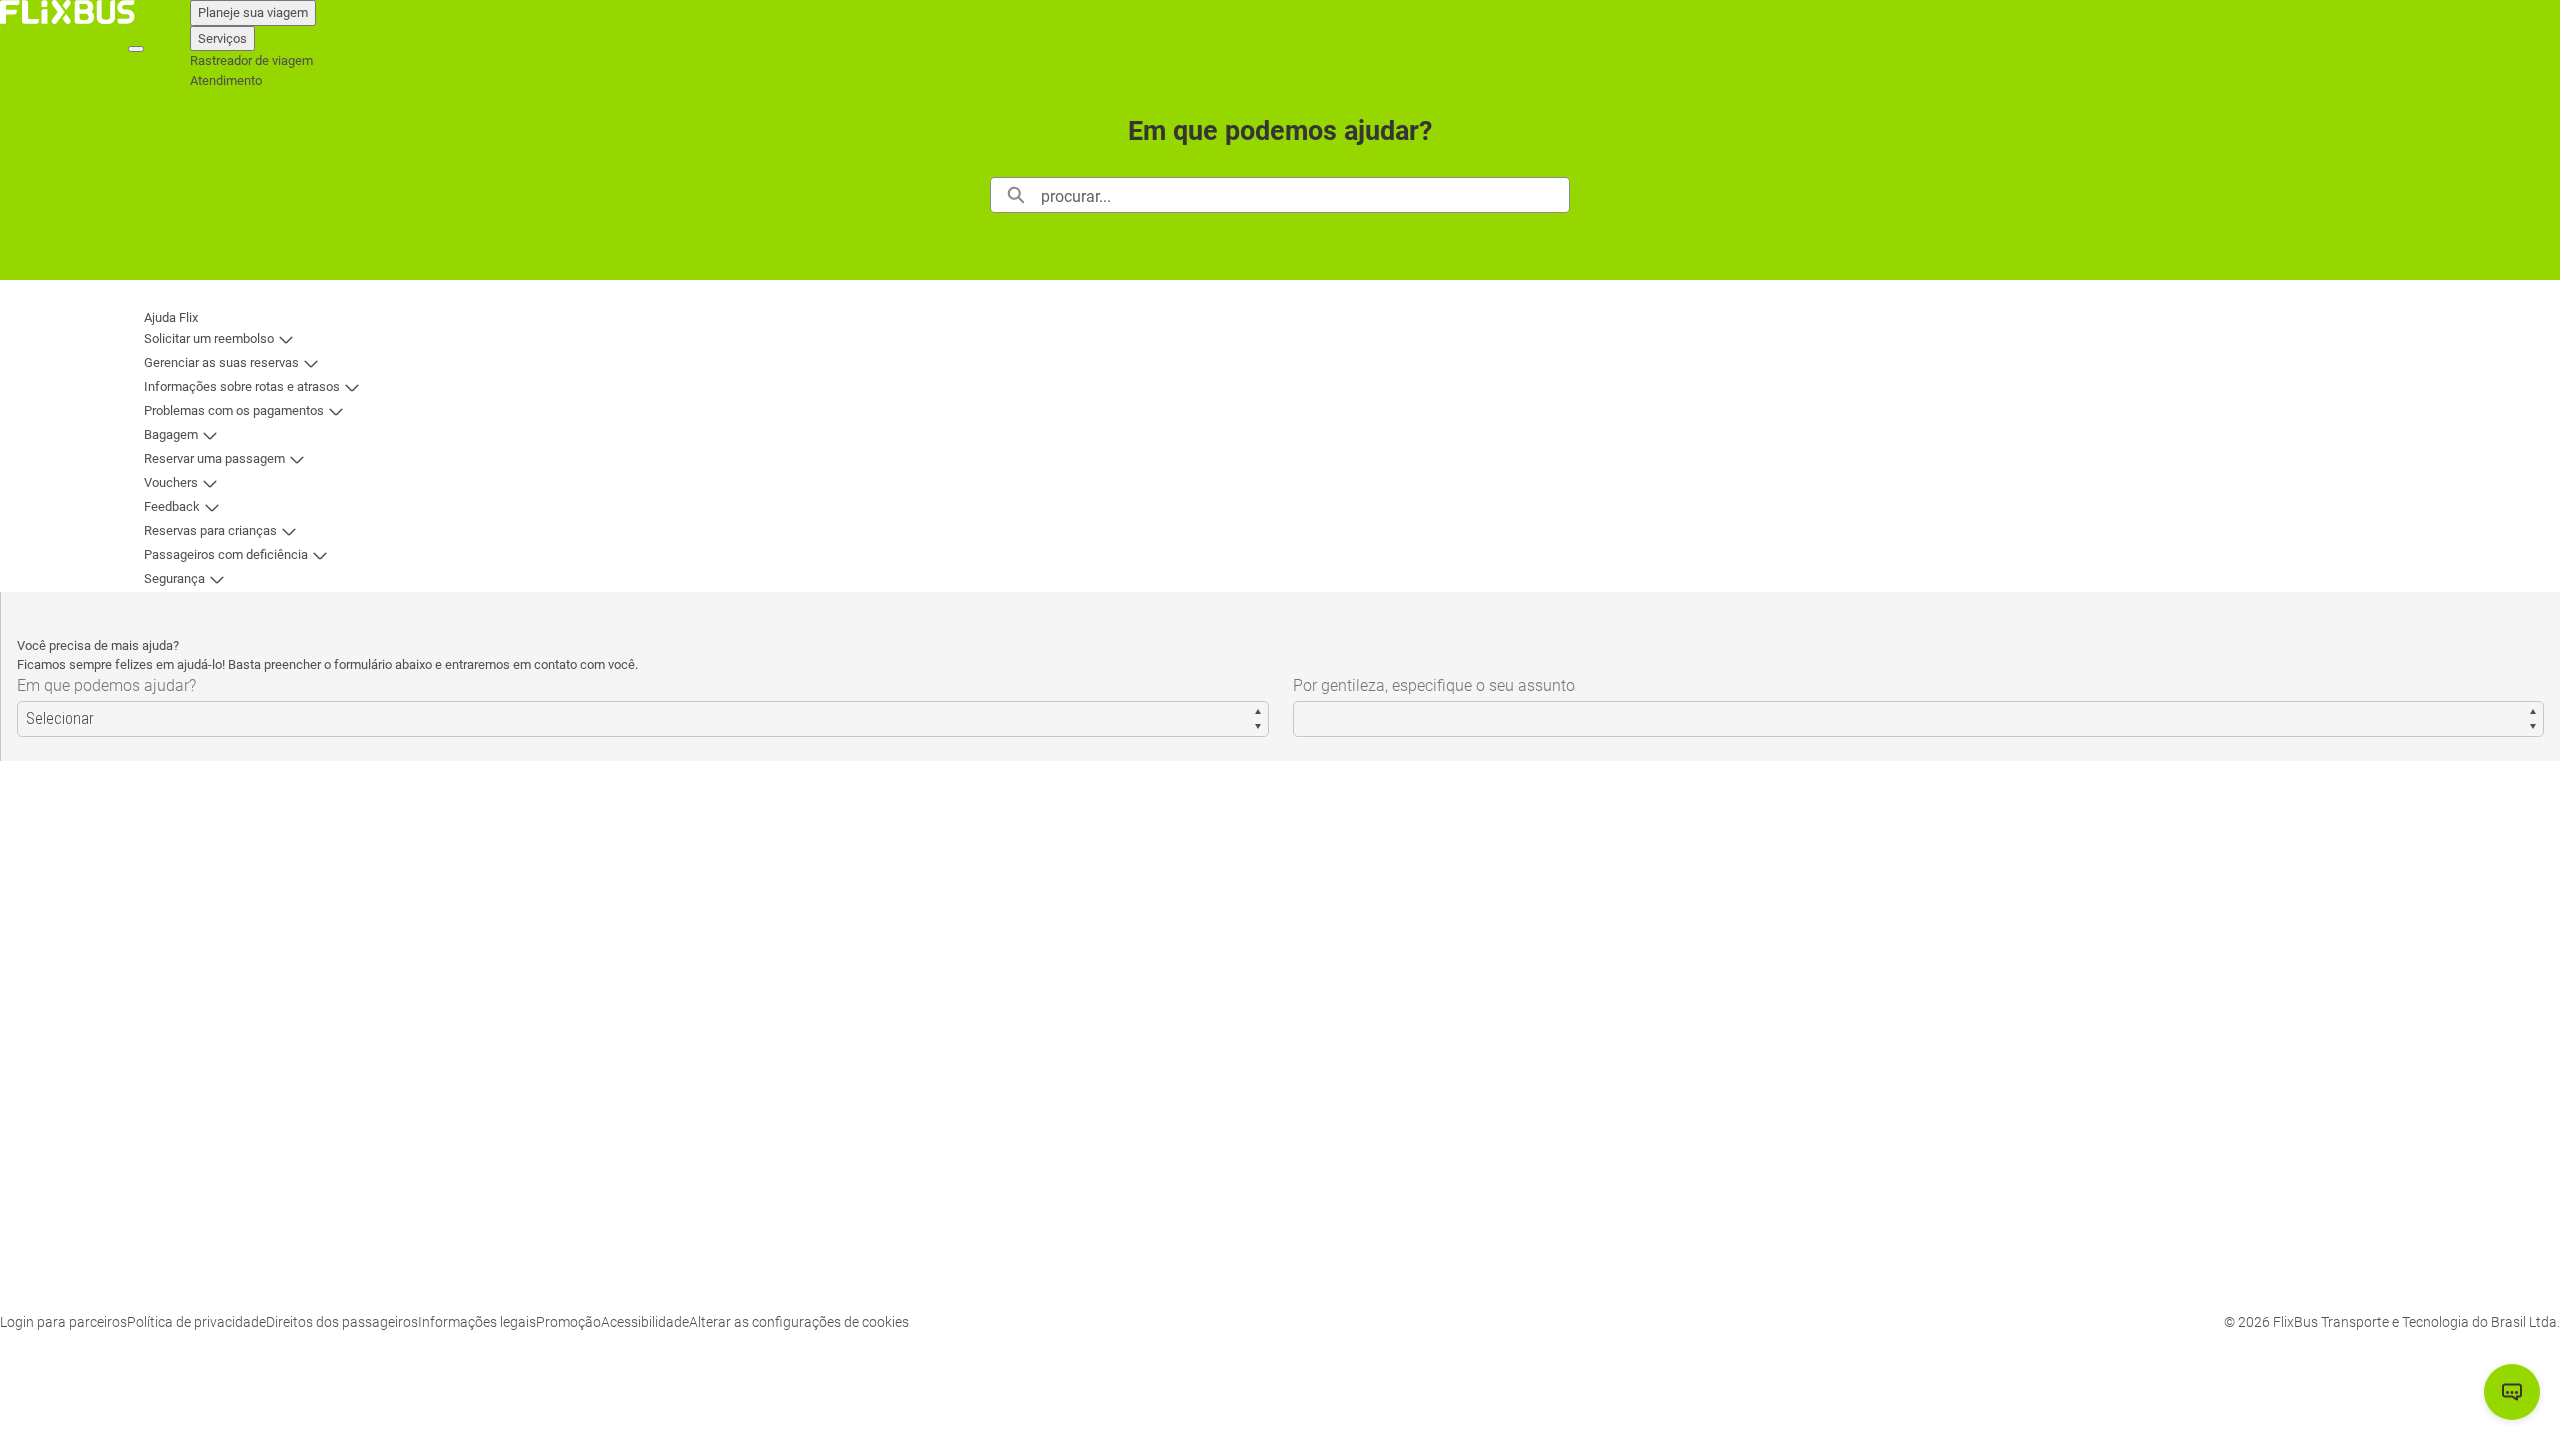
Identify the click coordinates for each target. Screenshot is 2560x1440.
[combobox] (1304, 195)
